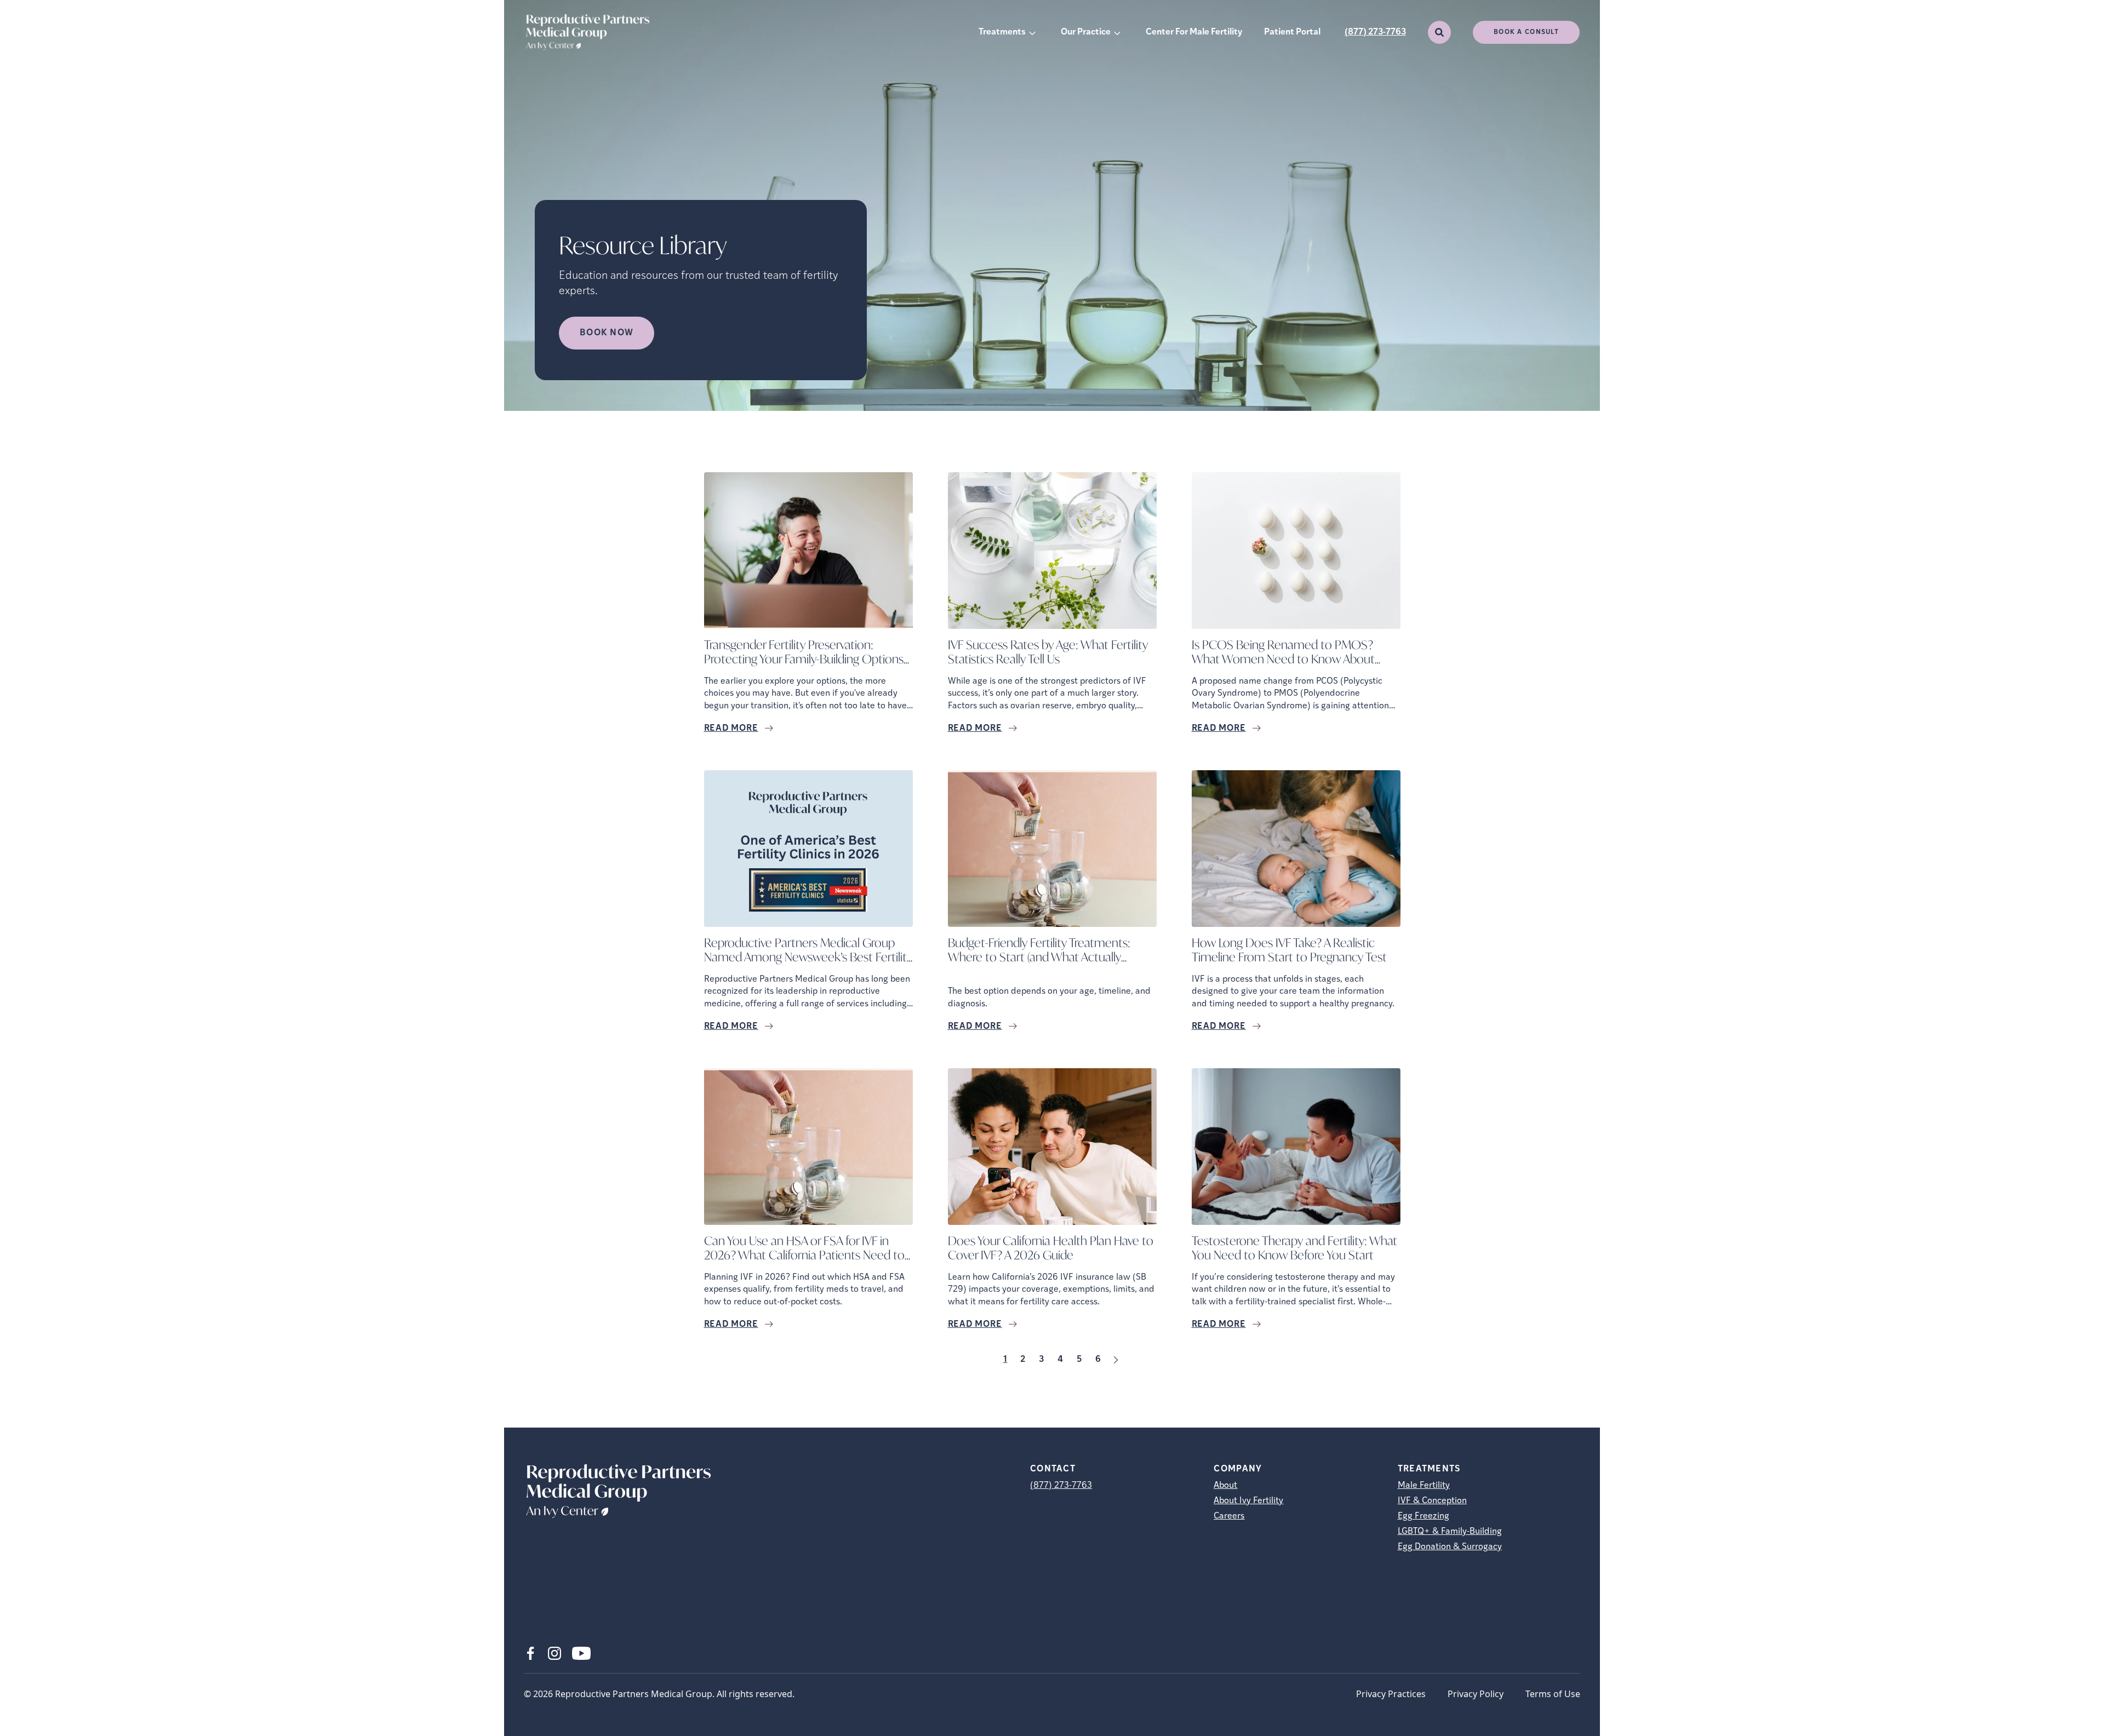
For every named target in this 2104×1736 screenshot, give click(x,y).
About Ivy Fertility (1248, 1501)
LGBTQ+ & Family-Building (1450, 1532)
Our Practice (1086, 32)
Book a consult (1526, 32)
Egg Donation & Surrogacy (1450, 1547)
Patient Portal (1292, 32)
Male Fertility (1424, 1486)
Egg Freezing (1423, 1516)
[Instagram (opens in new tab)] (554, 1653)
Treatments (1002, 32)
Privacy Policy (1476, 1694)
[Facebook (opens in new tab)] (530, 1653)
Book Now (607, 333)
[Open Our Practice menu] (1117, 32)
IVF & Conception (1432, 1501)
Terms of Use (1553, 1694)
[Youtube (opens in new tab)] (581, 1653)
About (1225, 1486)
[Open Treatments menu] (1032, 32)
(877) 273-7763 (1375, 32)
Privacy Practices (1391, 1694)
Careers (1229, 1516)
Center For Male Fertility (1194, 32)
